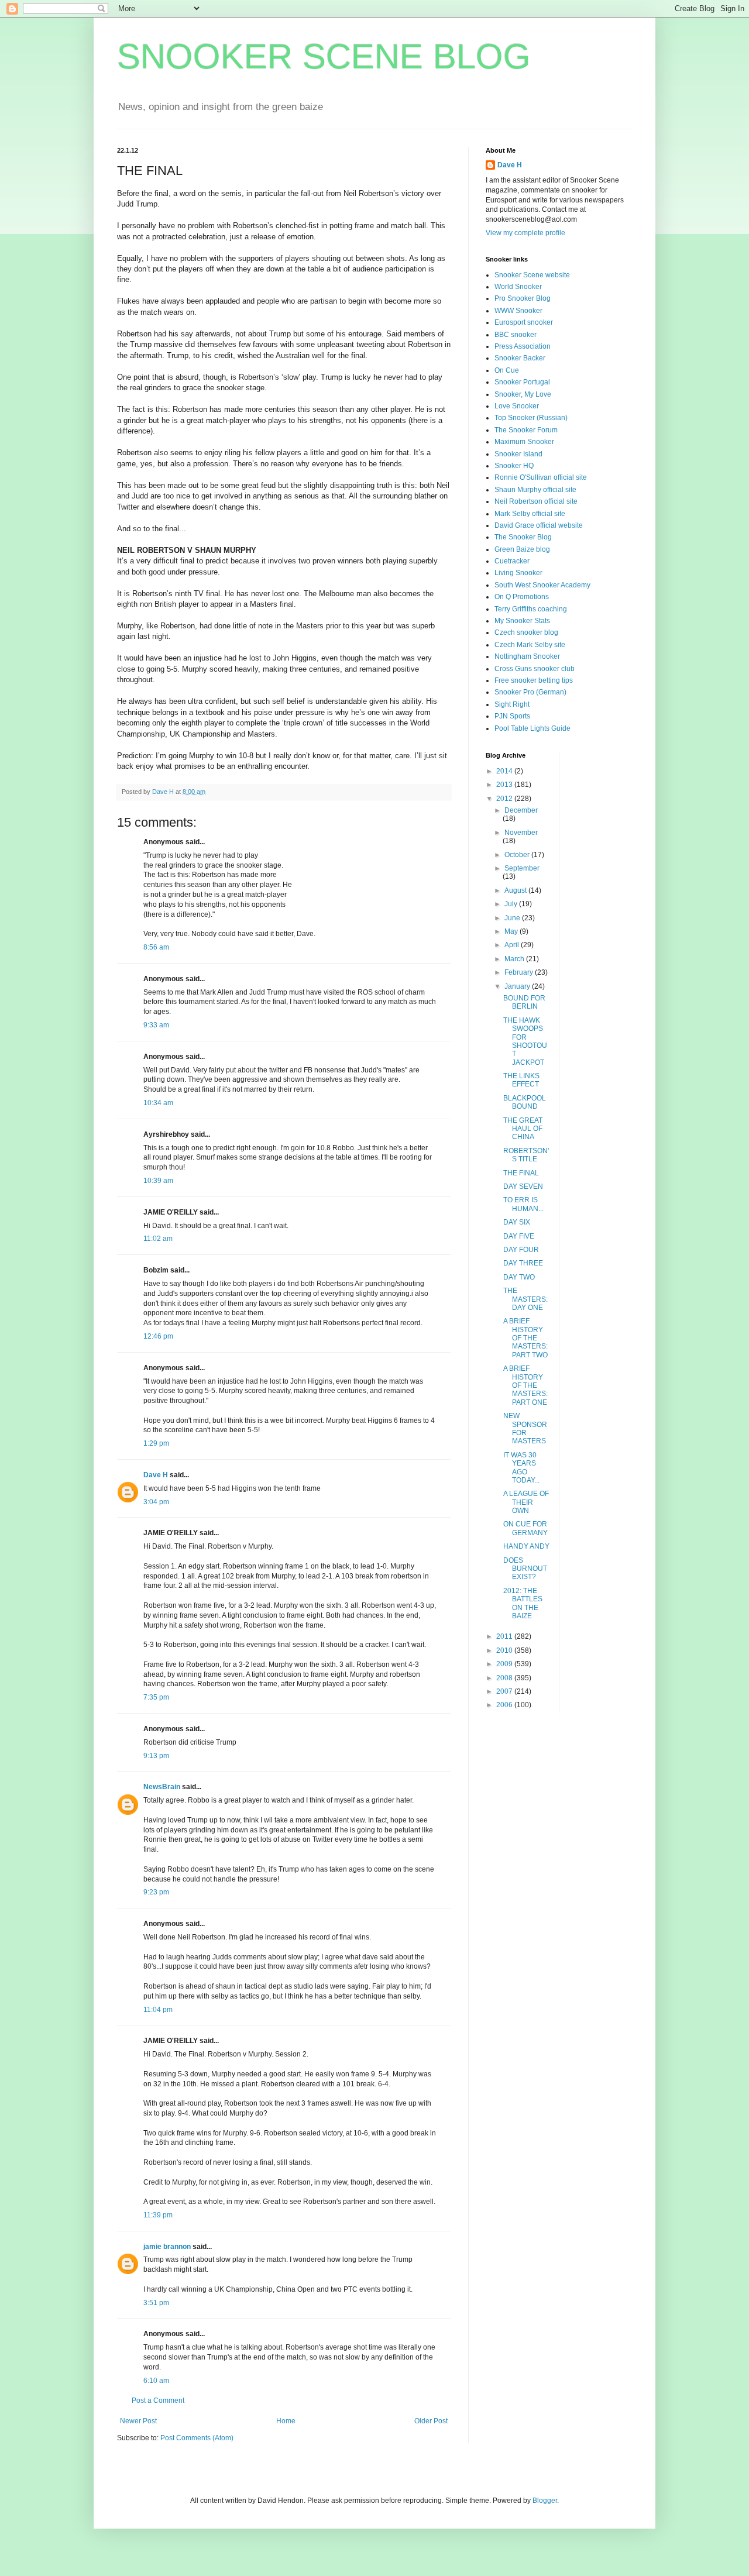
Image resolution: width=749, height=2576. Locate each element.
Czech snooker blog (526, 632)
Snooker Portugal (522, 382)
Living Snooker (518, 573)
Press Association (523, 346)
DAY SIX (517, 1222)
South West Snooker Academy (542, 585)
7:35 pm (156, 1697)
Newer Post (138, 2421)
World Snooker (518, 287)
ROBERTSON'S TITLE (526, 1155)
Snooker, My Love (523, 394)
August (516, 890)
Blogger (545, 2501)
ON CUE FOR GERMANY (525, 1528)
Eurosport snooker (524, 322)
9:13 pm (156, 1756)
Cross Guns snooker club (535, 669)
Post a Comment (158, 2400)
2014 (505, 771)
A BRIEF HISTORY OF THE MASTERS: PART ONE (525, 1385)
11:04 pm (158, 2010)
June (513, 918)
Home (286, 2421)
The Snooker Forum (526, 430)
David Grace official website (539, 525)
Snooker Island (518, 454)
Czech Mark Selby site (530, 645)
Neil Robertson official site (536, 501)
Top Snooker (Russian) (531, 418)
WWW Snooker (518, 311)
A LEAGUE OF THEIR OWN (526, 1502)
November (521, 833)
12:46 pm (158, 1336)
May (512, 931)
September (522, 868)
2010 (505, 1650)
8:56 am (156, 947)
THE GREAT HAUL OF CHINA (523, 1129)
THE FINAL (521, 1173)
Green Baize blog (522, 549)
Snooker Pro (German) (530, 692)
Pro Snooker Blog (523, 298)
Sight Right (512, 704)
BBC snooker (516, 335)
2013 (505, 785)
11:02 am (158, 1239)
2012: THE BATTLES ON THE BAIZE (523, 1603)
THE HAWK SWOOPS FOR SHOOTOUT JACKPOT (525, 1041)
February (520, 972)
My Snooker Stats (522, 621)
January (518, 986)
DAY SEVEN (523, 1186)
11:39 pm (158, 2215)
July (512, 904)
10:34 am (158, 1103)
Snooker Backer (520, 358)
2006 (505, 1705)
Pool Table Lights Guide (532, 728)
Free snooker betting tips (534, 680)
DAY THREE (523, 1263)
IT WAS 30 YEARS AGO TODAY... (521, 1468)
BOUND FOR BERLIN (524, 1002)
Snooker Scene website (532, 275)
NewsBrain (162, 1787)
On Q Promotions (522, 597)
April (513, 945)
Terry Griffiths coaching (531, 609)
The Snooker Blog (523, 537)
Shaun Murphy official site (535, 490)
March (515, 959)
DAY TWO (519, 1277)
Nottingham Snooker (527, 656)
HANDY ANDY (526, 1546)
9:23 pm (156, 1892)
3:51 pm (156, 2303)
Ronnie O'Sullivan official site (541, 477)
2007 (505, 1691)
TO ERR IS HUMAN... (523, 1204)
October (518, 855)
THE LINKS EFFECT (521, 1080)
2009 (505, 1664)
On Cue (507, 370)
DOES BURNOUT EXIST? (525, 1569)
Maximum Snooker (524, 442)
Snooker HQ (514, 466)
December (521, 810)
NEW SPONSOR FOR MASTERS (525, 1428)
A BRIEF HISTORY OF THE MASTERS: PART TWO (525, 1338)
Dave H (156, 1475)
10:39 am (158, 1181)
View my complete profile (525, 233)
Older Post (431, 2421)
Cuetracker (512, 561)
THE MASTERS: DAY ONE (525, 1299)
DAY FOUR (521, 1250)
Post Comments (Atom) (197, 2438)
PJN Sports (512, 716)
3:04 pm (156, 1502)
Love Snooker (517, 406)
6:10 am (156, 2381)
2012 (505, 799)
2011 (505, 1636)
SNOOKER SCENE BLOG (324, 56)
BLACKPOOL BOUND (525, 1102)
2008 (505, 1678)
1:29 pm (156, 1443)
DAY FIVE (519, 1236)
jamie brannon (167, 2247)
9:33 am (156, 1025)
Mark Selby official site (530, 514)
